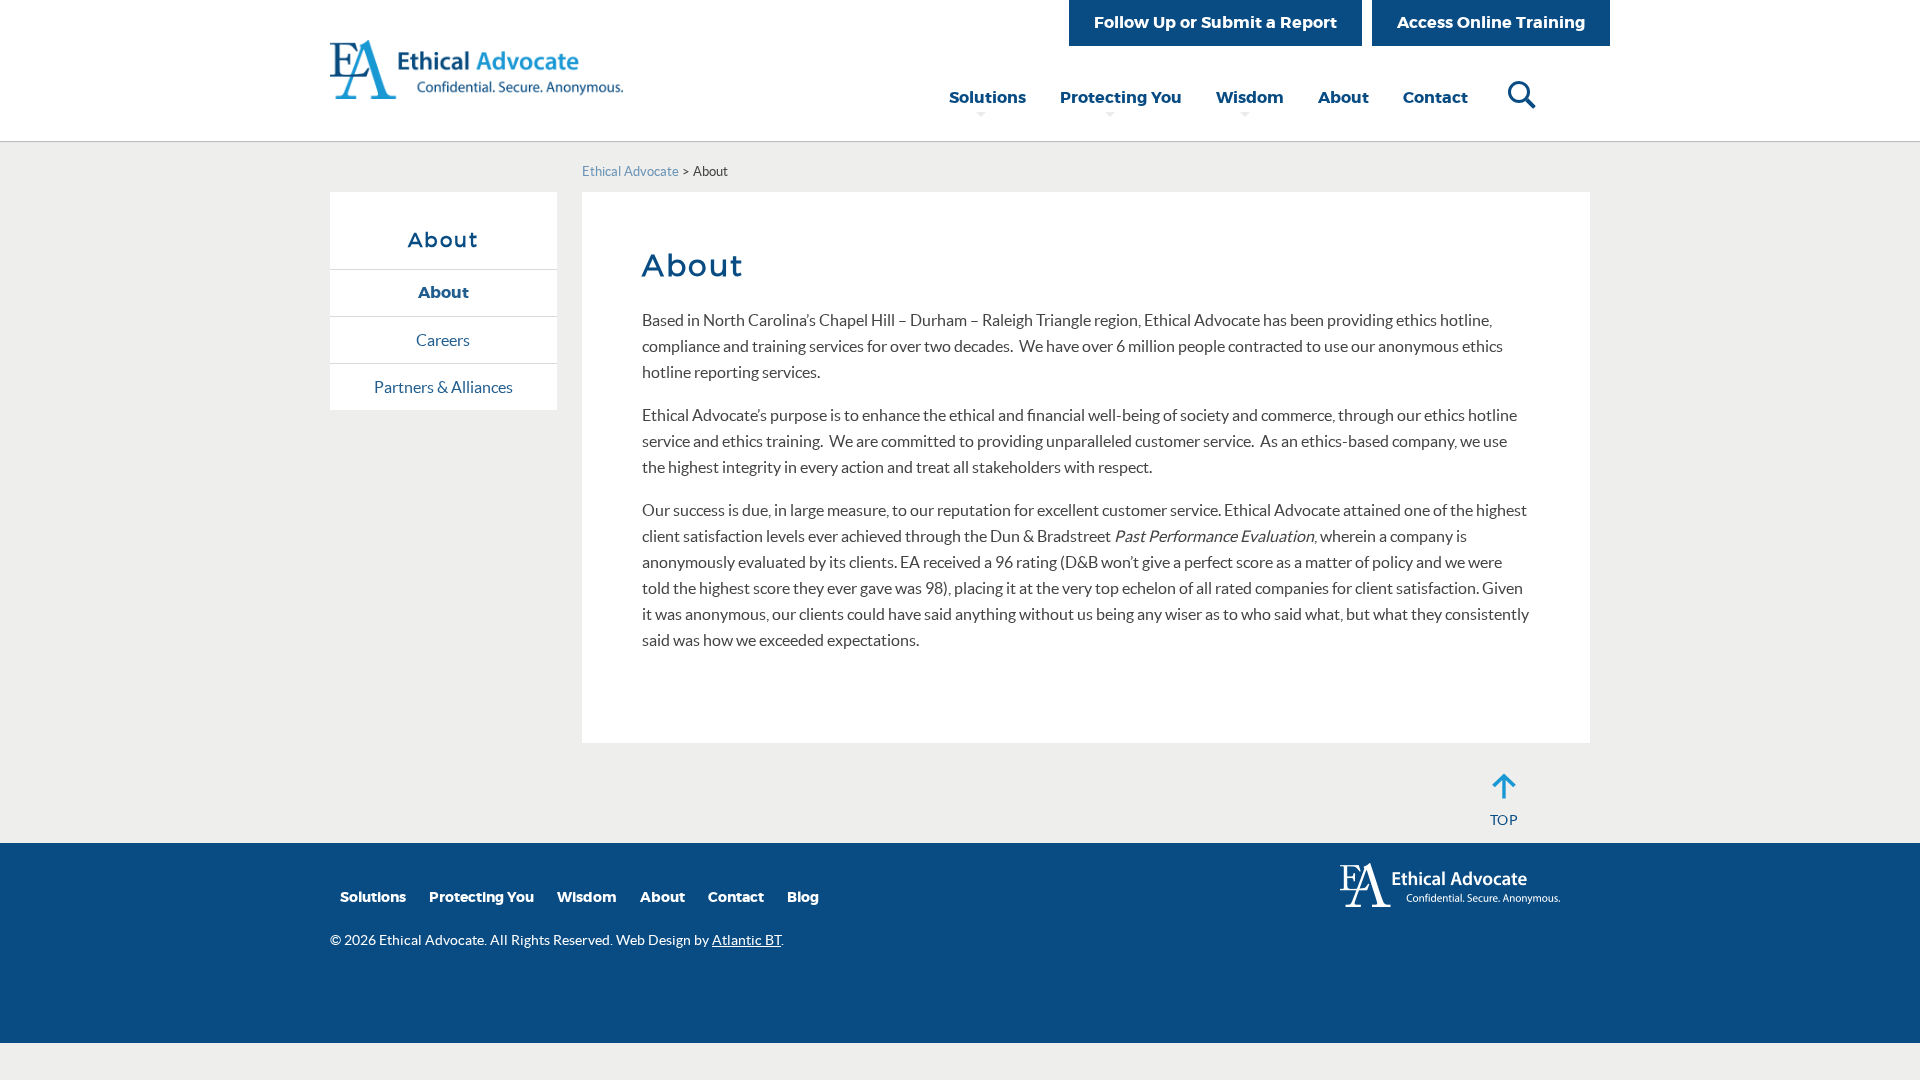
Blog (803, 897)
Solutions (987, 97)
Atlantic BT (746, 940)
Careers (443, 340)
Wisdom (1250, 97)
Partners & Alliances (443, 387)
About (1343, 97)
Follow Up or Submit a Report (1215, 22)
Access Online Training (1491, 22)
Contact (1435, 97)
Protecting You (1121, 97)
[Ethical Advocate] (476, 48)
